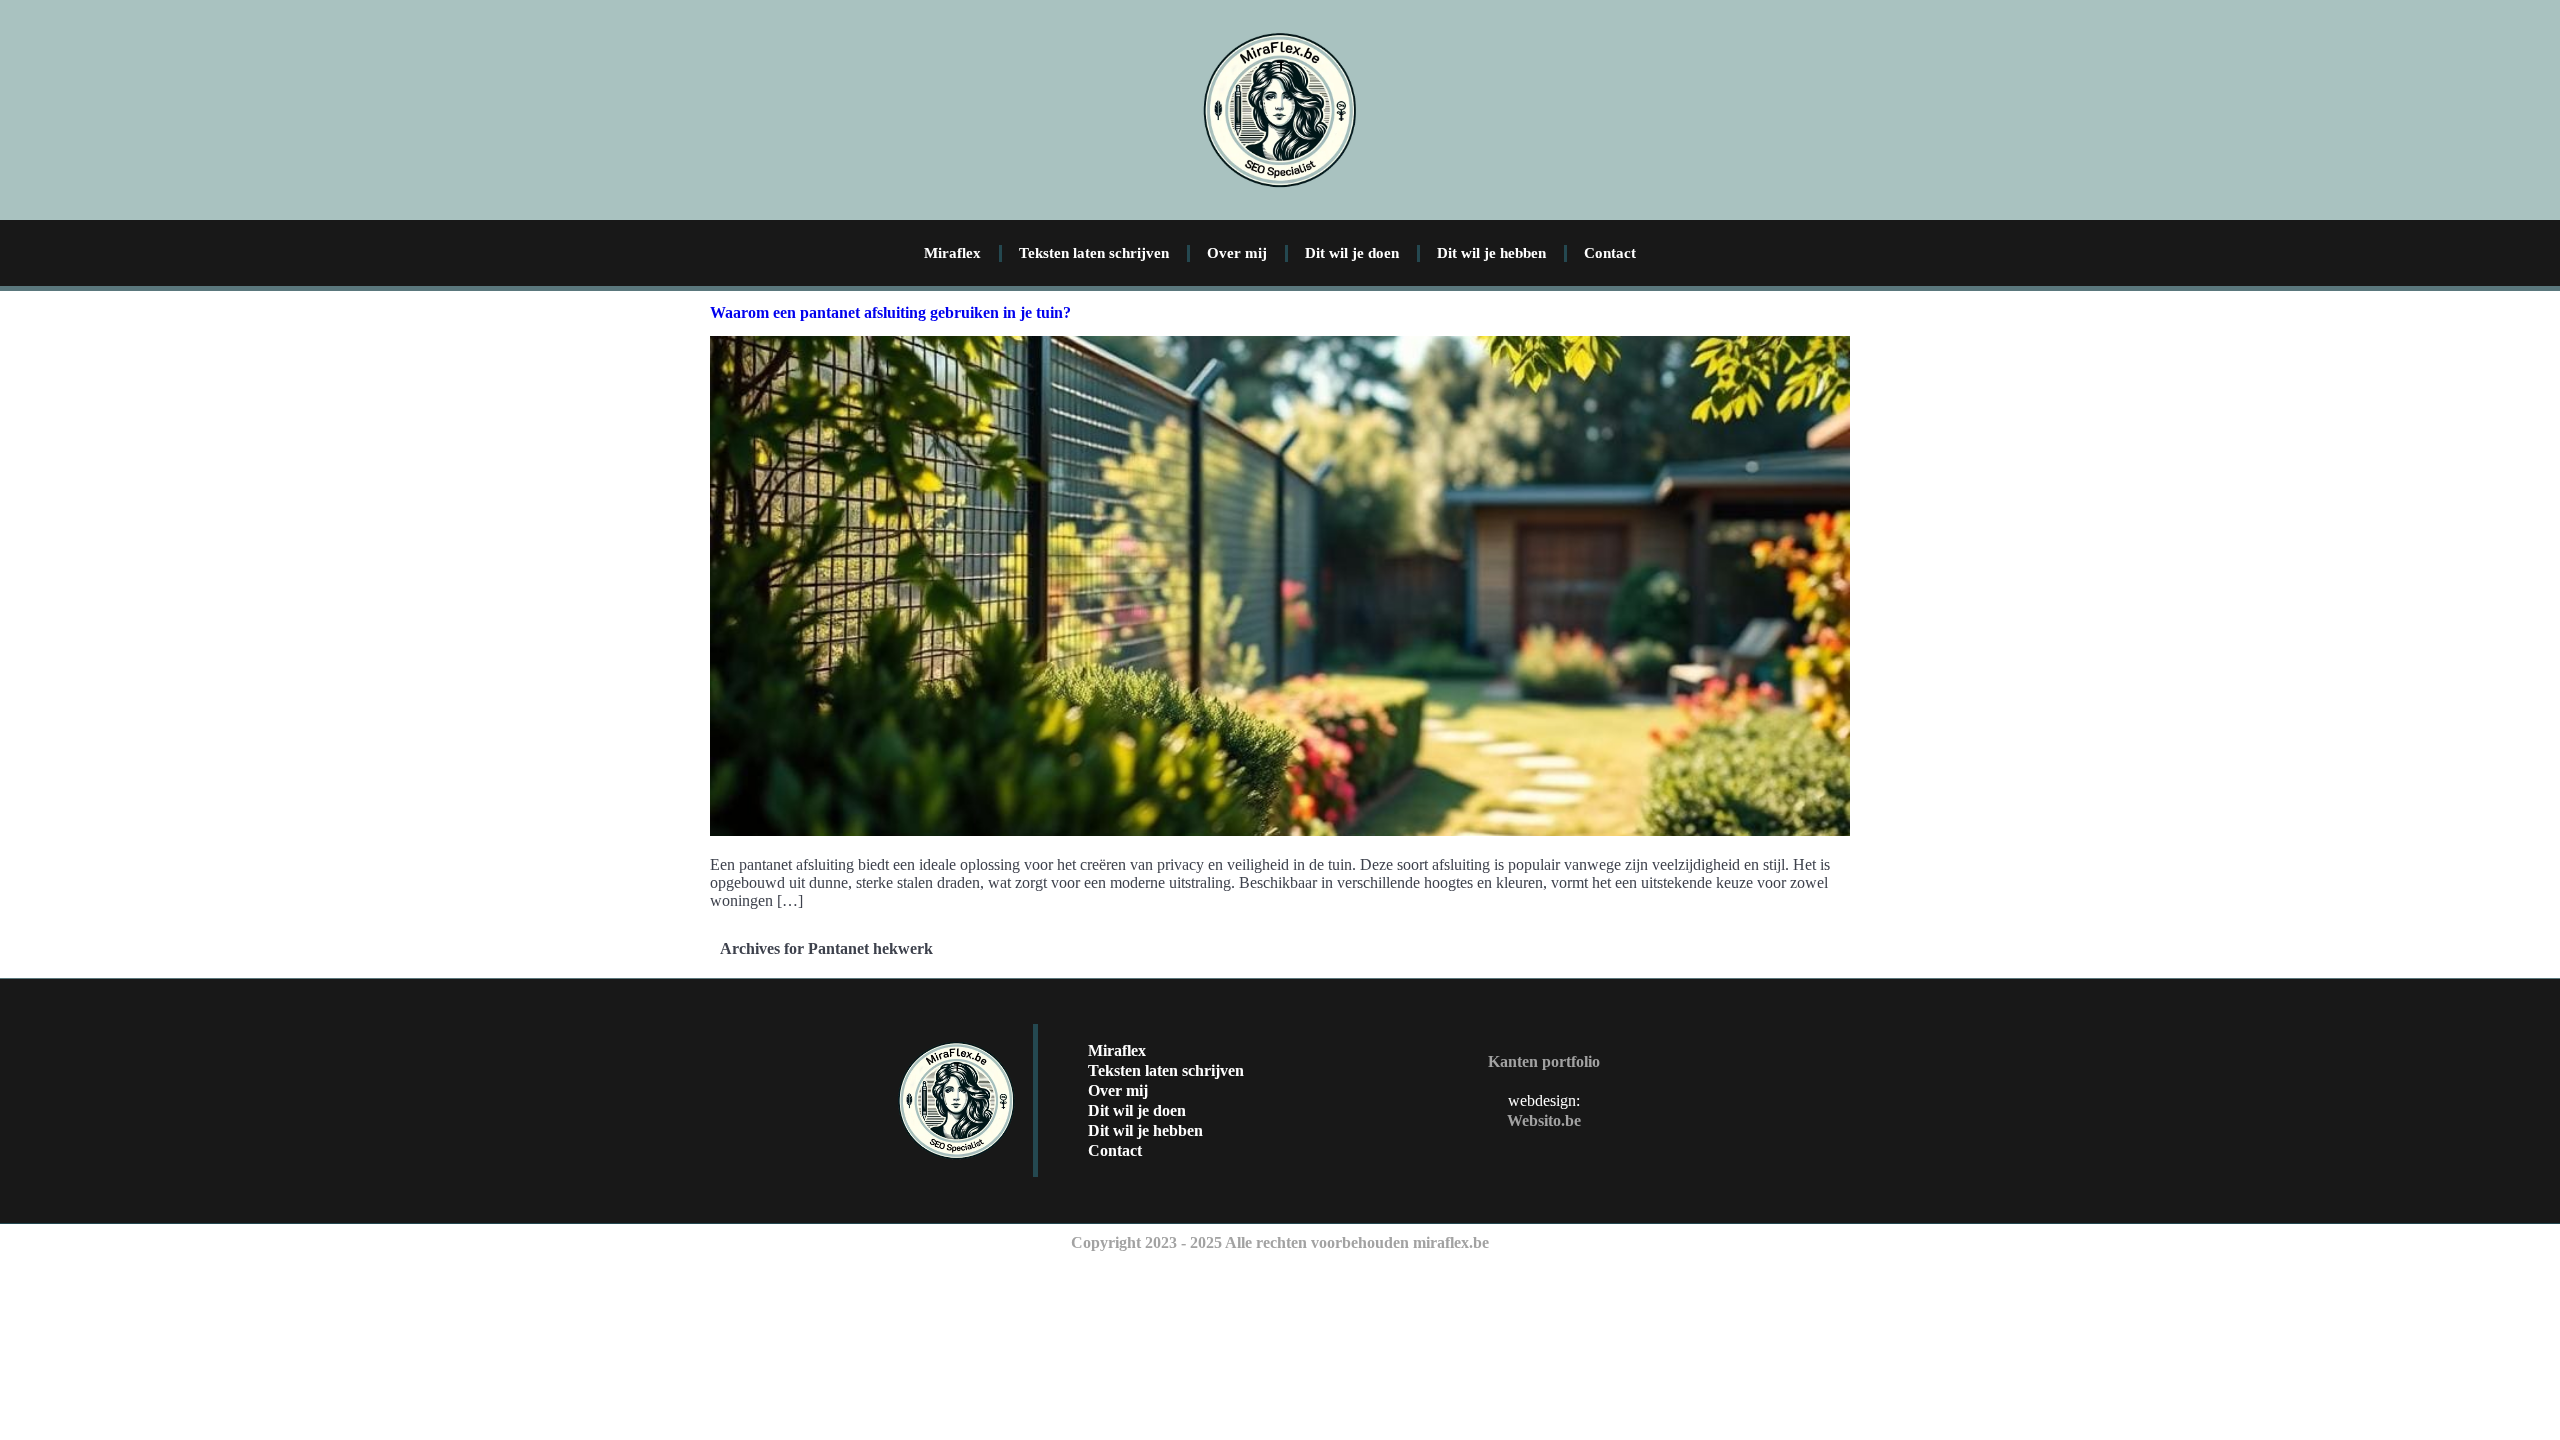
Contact (1610, 253)
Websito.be (1544, 1120)
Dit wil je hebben (1491, 253)
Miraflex (952, 253)
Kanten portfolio (1544, 1061)
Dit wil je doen (1352, 253)
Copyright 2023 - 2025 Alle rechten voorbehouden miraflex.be (1280, 1242)
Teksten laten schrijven (1094, 253)
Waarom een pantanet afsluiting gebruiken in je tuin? (890, 312)
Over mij (1237, 253)
